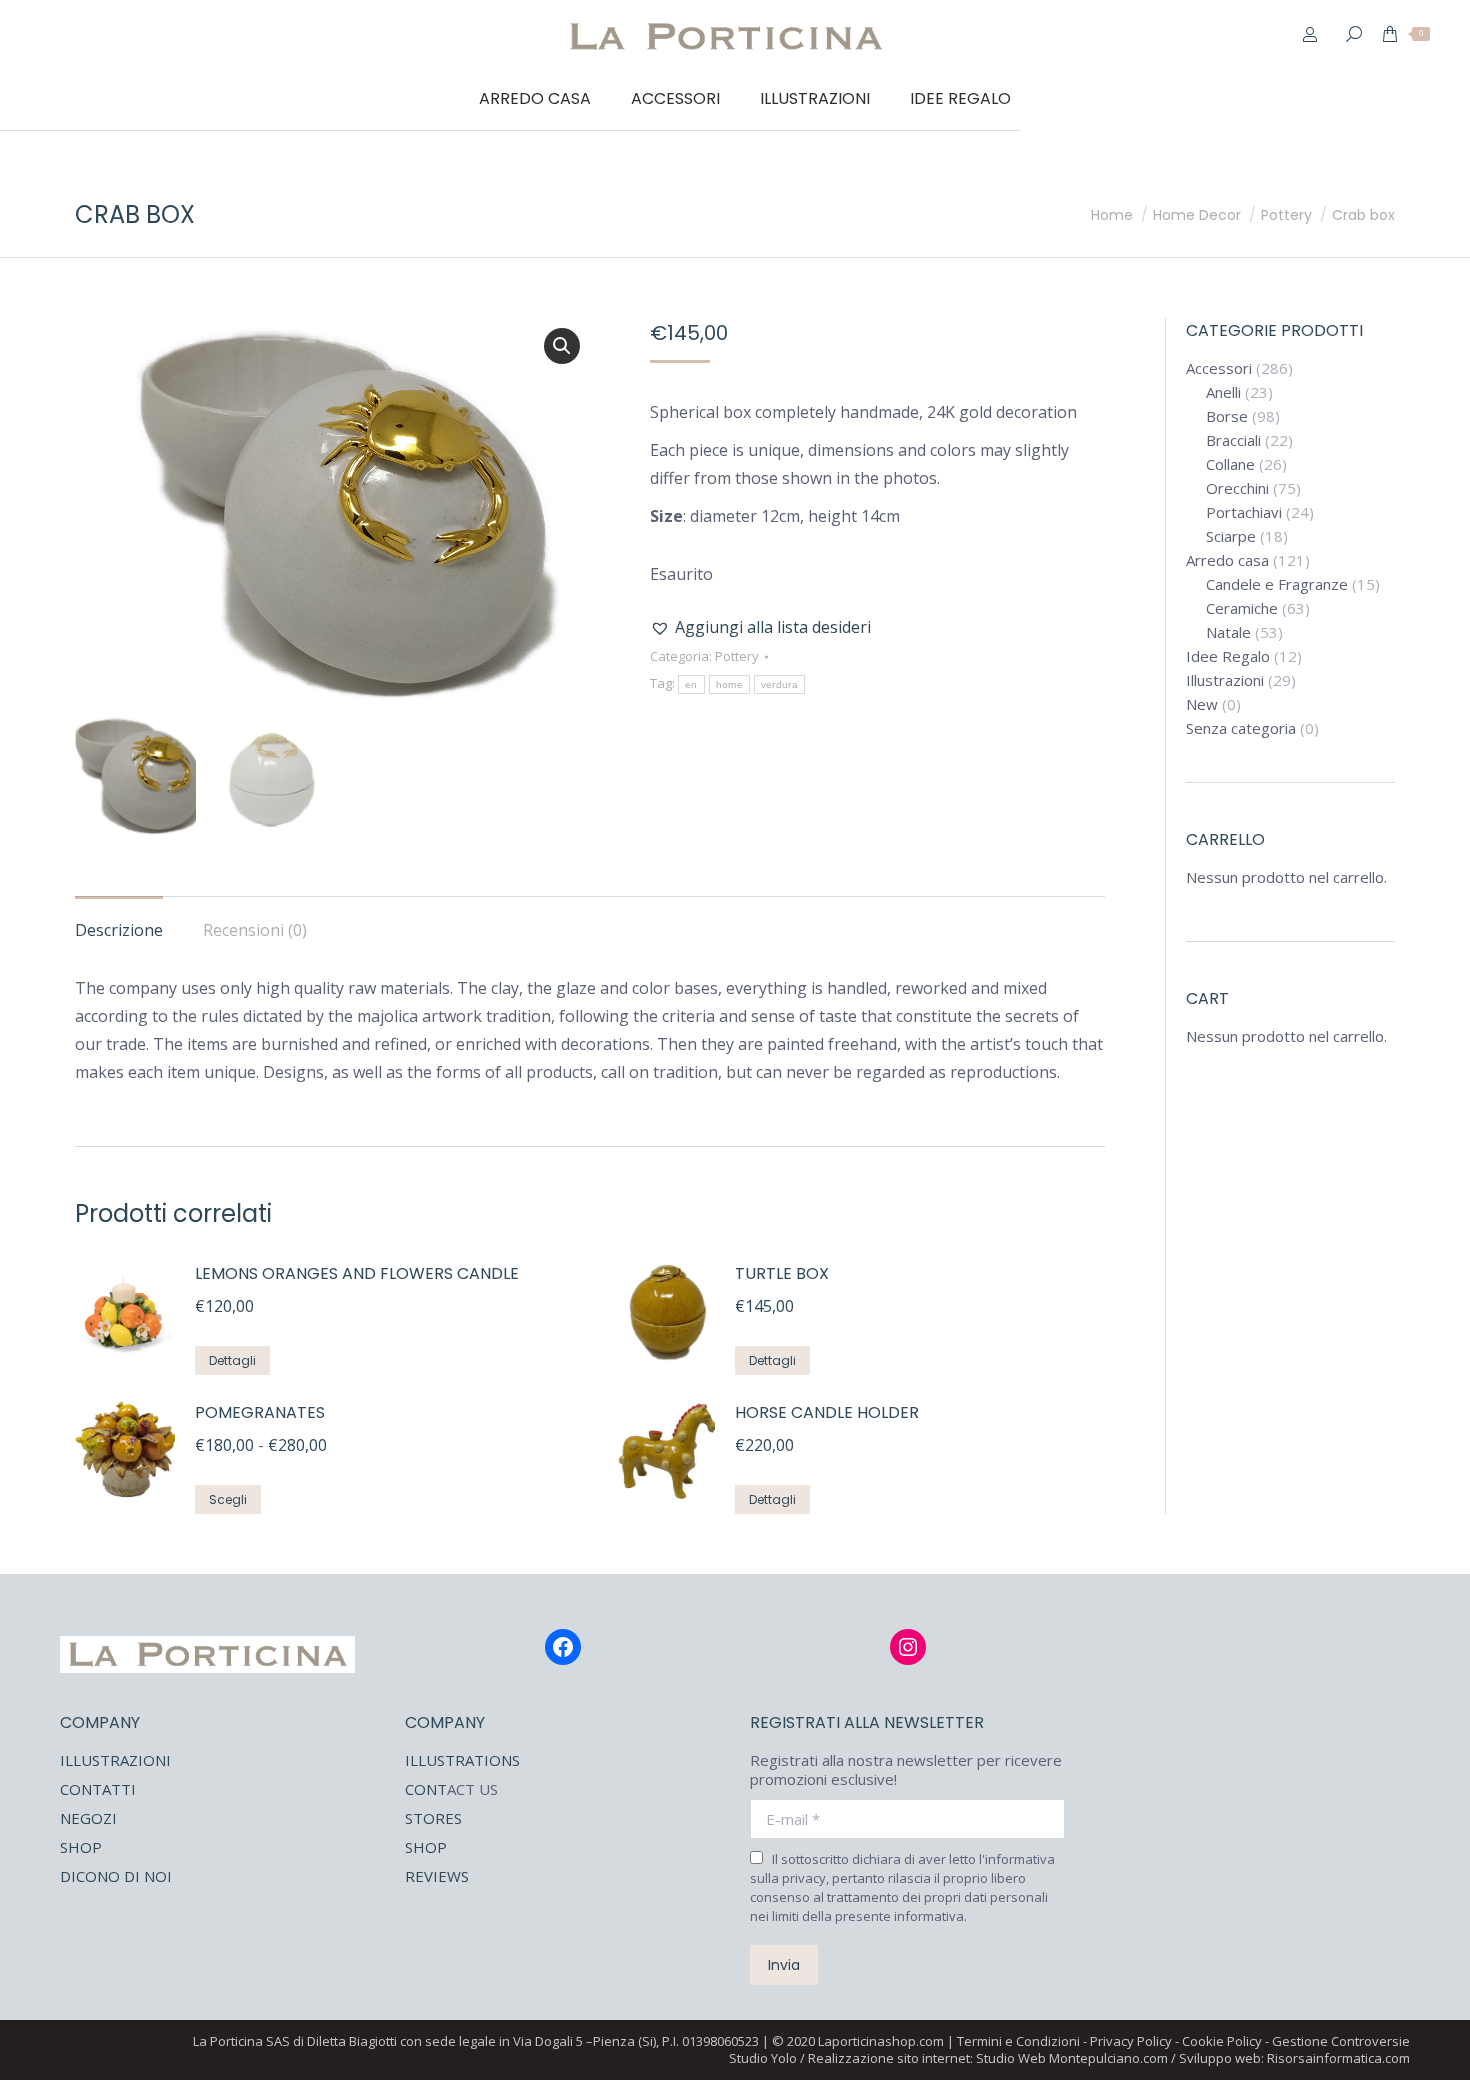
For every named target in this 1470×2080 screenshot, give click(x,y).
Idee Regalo (1228, 656)
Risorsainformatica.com (1338, 2058)
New (1202, 704)
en (691, 684)
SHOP (81, 1847)
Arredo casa (1227, 560)
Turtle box (782, 1273)
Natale (1228, 632)
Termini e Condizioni (1018, 2041)
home (729, 684)
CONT (426, 1789)
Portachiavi (1244, 512)
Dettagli (232, 1360)
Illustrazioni (1225, 680)
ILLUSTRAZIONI (115, 1760)
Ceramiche (1242, 608)
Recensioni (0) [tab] (255, 930)
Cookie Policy (1222, 2041)
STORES (433, 1818)
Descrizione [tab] (119, 930)
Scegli (228, 1499)
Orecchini (1237, 488)
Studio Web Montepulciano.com (1072, 2058)
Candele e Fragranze (1277, 584)
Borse (1227, 416)
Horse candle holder (827, 1412)
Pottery (737, 656)
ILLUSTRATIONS (462, 1760)
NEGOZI (88, 1818)
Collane (1230, 464)
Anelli (1223, 392)
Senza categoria (1241, 728)
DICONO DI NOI (116, 1876)
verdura (779, 684)
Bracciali (1233, 440)
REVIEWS (437, 1876)
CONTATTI (98, 1789)
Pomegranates (260, 1412)
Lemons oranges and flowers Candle (357, 1273)
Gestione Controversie (1341, 2041)
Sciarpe (1231, 536)
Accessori (1219, 368)
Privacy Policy (1131, 2041)
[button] (562, 346)
